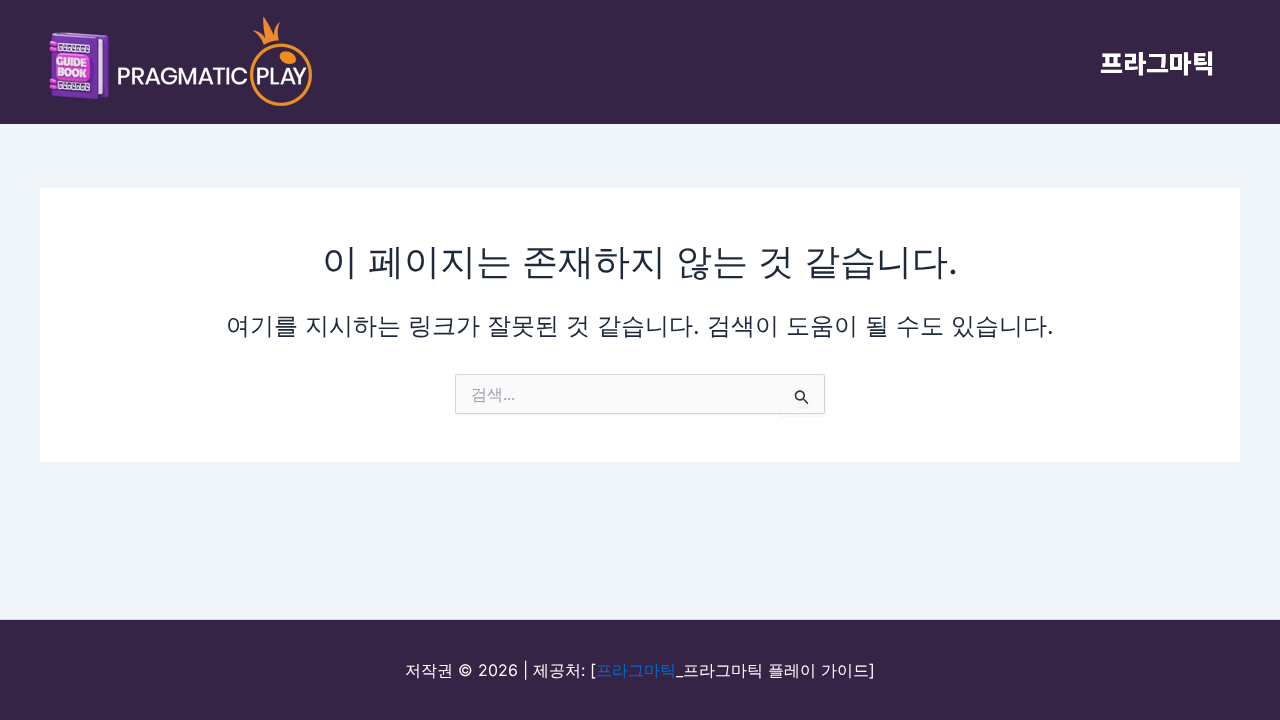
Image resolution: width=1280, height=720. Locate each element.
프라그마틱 (1157, 62)
